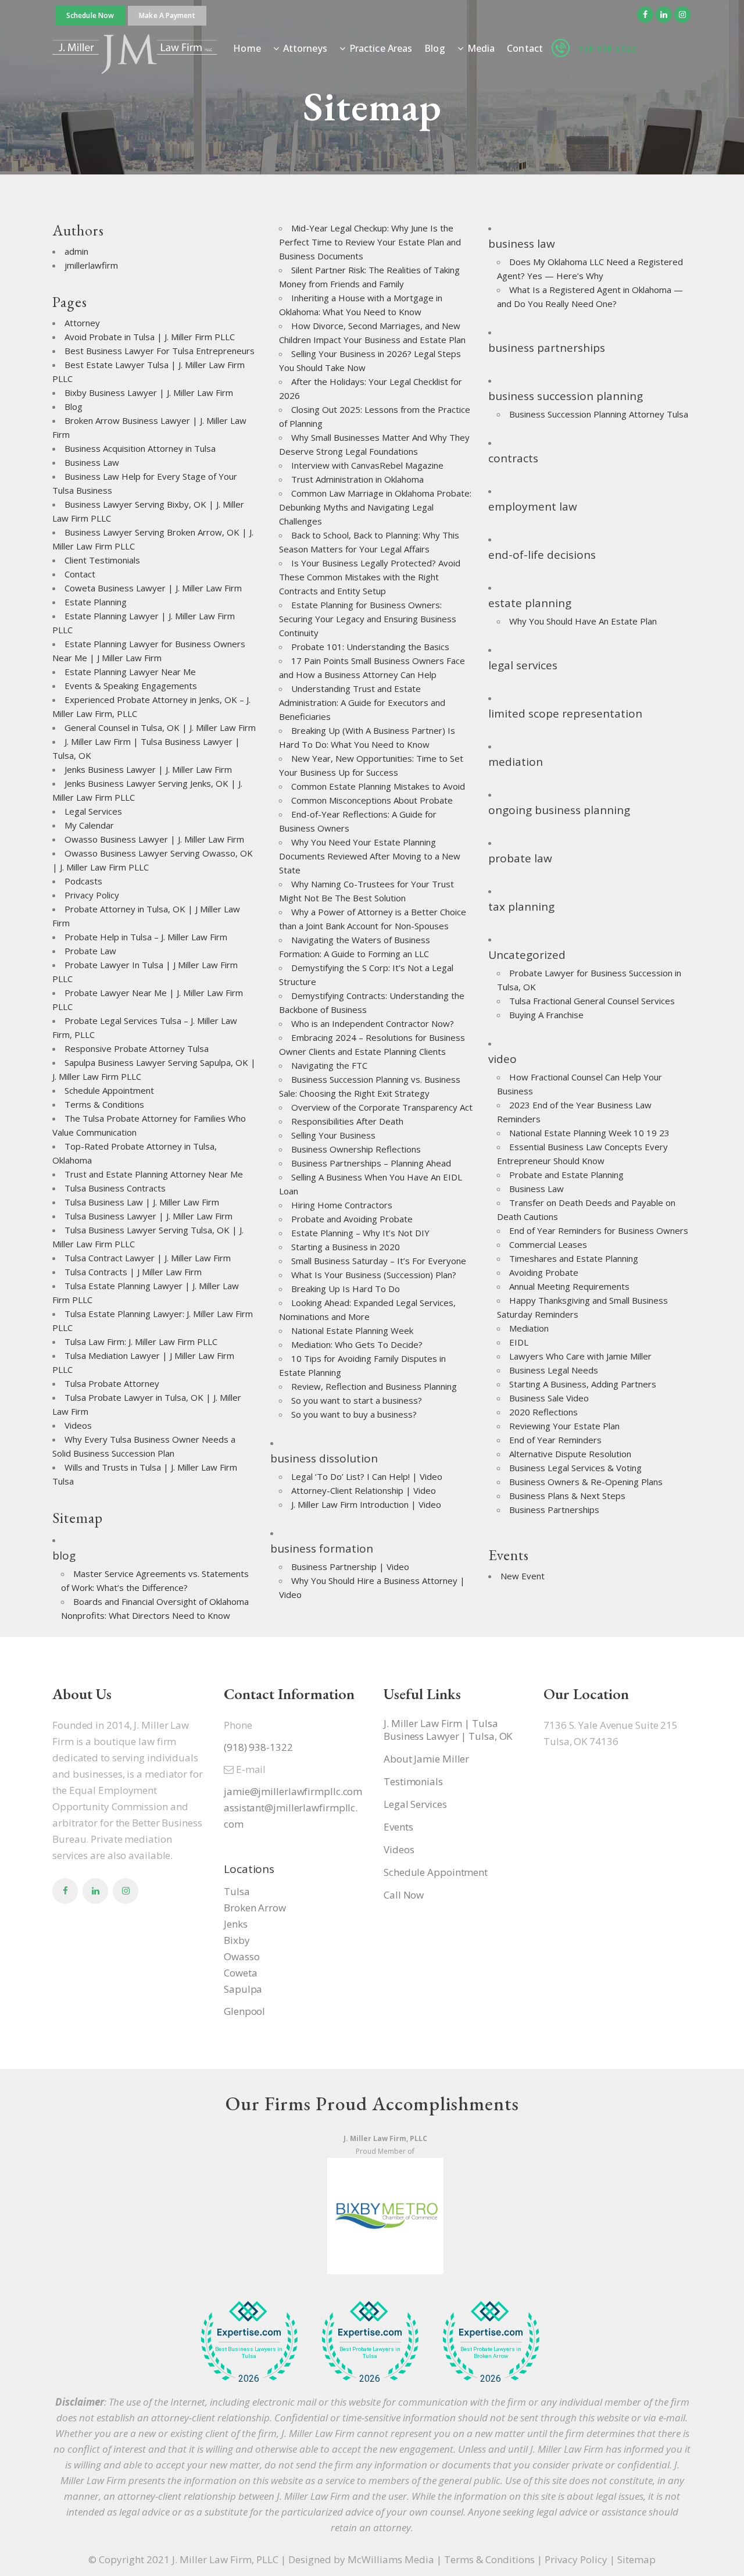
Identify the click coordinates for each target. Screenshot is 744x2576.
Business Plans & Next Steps (567, 1496)
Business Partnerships (554, 1510)
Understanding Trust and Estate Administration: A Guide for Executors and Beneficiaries (362, 702)
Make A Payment (167, 15)
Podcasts (83, 881)
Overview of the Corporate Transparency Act (382, 1107)
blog (64, 1555)
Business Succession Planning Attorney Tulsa (599, 414)
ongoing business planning (559, 810)
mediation (516, 762)
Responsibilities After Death (347, 1121)
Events (398, 1827)
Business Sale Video (549, 1398)
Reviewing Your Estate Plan (564, 1426)
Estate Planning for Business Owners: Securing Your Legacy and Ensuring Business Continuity (368, 619)
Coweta (240, 1973)
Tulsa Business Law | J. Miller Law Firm (142, 1202)
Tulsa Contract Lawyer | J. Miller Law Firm (148, 1258)
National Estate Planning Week (352, 1330)
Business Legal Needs (554, 1370)
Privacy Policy (92, 895)
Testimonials (413, 1782)
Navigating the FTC (329, 1065)
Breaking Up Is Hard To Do (346, 1289)
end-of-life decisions (542, 555)
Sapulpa (243, 1989)
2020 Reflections (543, 1412)
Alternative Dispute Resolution (570, 1454)
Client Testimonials (102, 560)
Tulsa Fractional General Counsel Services (592, 1001)
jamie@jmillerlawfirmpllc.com (293, 1791)
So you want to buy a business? (354, 1414)
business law (522, 244)
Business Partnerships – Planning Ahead (371, 1163)
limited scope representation (565, 713)
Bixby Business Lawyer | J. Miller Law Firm (149, 393)
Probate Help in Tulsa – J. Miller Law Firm (146, 937)
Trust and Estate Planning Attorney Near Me (154, 1174)
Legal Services (93, 811)
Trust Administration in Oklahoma (357, 479)
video (502, 1059)
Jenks (236, 1924)
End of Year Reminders (555, 1440)
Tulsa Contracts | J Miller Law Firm (133, 1272)
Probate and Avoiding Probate (352, 1219)
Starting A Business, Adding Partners (583, 1384)
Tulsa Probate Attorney (112, 1383)
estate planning (530, 603)
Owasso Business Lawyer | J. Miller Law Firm (154, 839)
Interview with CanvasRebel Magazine (367, 465)
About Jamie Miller (426, 1759)
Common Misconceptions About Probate (372, 800)
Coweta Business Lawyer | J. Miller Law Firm (153, 588)
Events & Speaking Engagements (131, 686)
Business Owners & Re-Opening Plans (586, 1482)
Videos (78, 1425)
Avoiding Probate (544, 1272)
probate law (520, 858)
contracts (513, 458)
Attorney (82, 323)
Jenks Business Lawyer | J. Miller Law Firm (148, 769)
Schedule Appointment (109, 1090)
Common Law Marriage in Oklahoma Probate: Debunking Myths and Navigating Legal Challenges (375, 507)
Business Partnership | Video (350, 1567)
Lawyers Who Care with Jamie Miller (580, 1356)
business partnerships (547, 348)
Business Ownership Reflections (356, 1149)
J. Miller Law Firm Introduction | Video (366, 1504)
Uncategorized (527, 955)
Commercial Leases (548, 1244)
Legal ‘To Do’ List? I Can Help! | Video (367, 1476)
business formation (322, 1549)
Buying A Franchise (546, 1015)
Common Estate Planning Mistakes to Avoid (378, 786)
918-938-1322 (607, 48)
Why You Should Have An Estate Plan (583, 621)
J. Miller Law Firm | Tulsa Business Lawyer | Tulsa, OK (448, 1730)
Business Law (92, 462)
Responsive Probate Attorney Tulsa (137, 1048)
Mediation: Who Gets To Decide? (357, 1344)
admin (76, 251)
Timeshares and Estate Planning (574, 1258)
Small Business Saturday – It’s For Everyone (379, 1261)
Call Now (404, 1895)
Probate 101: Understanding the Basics (370, 647)
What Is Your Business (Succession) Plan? (374, 1275)
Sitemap (636, 2559)
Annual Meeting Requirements (569, 1286)
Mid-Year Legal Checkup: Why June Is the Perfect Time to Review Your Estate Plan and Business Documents (370, 242)
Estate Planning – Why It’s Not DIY (360, 1233)
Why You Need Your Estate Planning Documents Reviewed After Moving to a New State (370, 856)
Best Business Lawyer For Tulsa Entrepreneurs (160, 351)
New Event (523, 1576)
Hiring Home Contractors (342, 1205)
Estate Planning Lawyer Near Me (130, 672)
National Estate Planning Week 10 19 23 (589, 1133)
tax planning (521, 907)
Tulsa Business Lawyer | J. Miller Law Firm (149, 1216)
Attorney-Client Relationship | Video (364, 1490)
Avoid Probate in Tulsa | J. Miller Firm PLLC (150, 337)
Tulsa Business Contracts (115, 1188)
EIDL (519, 1342)
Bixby (237, 1940)
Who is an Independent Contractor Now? (373, 1023)
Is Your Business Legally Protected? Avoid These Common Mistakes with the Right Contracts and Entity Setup (370, 577)
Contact (80, 574)
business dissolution (324, 1458)
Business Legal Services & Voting (575, 1468)
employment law (533, 506)
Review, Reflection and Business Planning (374, 1386)
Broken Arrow (255, 1908)
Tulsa (237, 1891)
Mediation (529, 1328)
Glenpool (244, 2011)
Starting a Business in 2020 (346, 1247)
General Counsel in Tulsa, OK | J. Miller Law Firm (160, 727)
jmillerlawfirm (91, 265)
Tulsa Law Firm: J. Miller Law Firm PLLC (141, 1341)
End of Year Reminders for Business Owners (599, 1230)
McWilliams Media (391, 2559)
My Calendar (89, 825)
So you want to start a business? (357, 1400)
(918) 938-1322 (258, 1747)
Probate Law (90, 951)
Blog (74, 406)
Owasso (242, 1956)
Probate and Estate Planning (566, 1175)
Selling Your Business (333, 1135)
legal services (523, 665)
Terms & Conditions (104, 1104)
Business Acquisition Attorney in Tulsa (140, 448)
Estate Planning (96, 602)
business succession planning (566, 396)
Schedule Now (90, 15)
